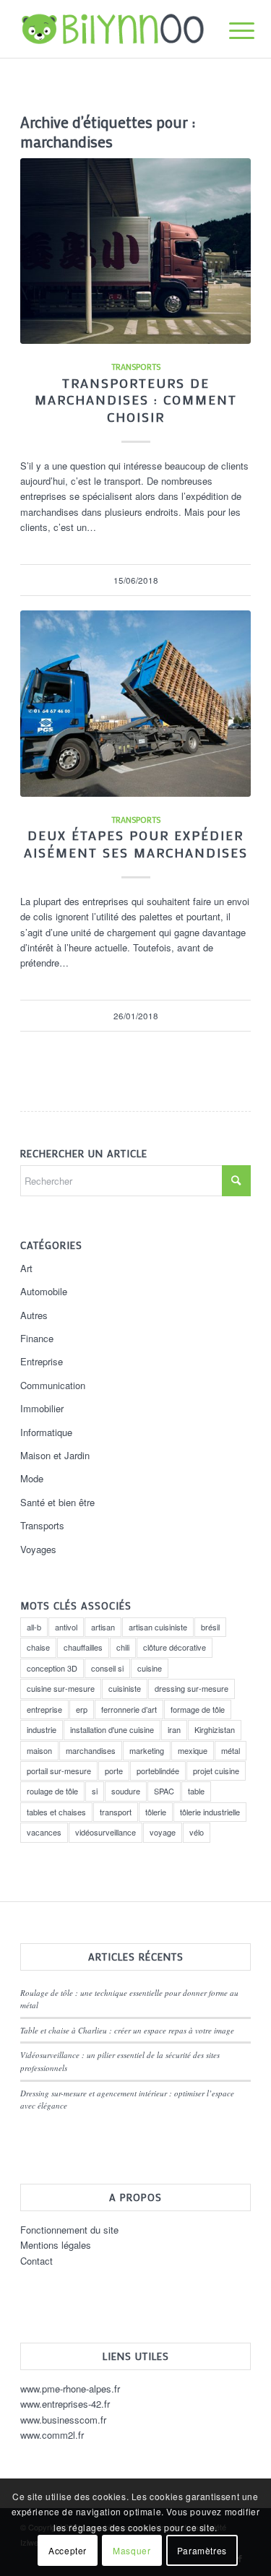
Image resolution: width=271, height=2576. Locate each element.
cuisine (150, 1668)
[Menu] (231, 30)
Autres (34, 1315)
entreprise (44, 1709)
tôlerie (156, 1812)
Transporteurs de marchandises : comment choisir (136, 400)
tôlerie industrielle (210, 1812)
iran (174, 1729)
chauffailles (83, 1647)
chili (123, 1647)
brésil (210, 1627)
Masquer (132, 2550)
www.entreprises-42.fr (65, 2404)
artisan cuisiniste (158, 1627)
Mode (32, 1478)
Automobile (44, 1291)
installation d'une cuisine (112, 1729)
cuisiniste (125, 1688)
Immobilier (42, 1408)
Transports (136, 367)
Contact (36, 2261)
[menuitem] (231, 30)
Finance (37, 1338)
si (95, 1791)
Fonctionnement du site (69, 2230)
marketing (147, 1750)
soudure (126, 1791)
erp (82, 1709)
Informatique (46, 1432)
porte (114, 1771)
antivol (66, 1627)
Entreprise (42, 1361)
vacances (44, 1832)
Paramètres (202, 2550)
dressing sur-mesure (192, 1688)
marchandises (91, 1750)
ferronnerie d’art (129, 1709)
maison (39, 1750)
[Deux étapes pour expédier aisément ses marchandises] (135, 704)
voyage (163, 1832)
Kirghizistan (215, 1729)
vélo (197, 1832)
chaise (38, 1647)
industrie (42, 1729)
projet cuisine (216, 1771)
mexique (193, 1750)
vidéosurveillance (106, 1832)
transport (116, 1812)
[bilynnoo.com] (112, 29)
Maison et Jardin (55, 1455)
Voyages (38, 1549)
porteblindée (158, 1771)
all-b (34, 1627)
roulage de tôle (52, 1791)
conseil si (107, 1668)
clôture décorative (175, 1647)
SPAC (164, 1791)
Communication (53, 1385)
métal (231, 1750)
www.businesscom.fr (63, 2420)
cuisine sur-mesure (61, 1688)
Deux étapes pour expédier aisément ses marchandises (136, 844)
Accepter (68, 2550)
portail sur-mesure (59, 1771)
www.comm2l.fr (52, 2435)
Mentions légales (56, 2245)
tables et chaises (56, 1812)
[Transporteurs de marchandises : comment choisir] (135, 251)
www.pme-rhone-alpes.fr (70, 2389)
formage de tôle (198, 1709)
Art (26, 1268)
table (196, 1791)
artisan (103, 1627)
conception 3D (52, 1668)
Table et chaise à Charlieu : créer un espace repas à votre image (127, 2030)
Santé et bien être (57, 1502)
